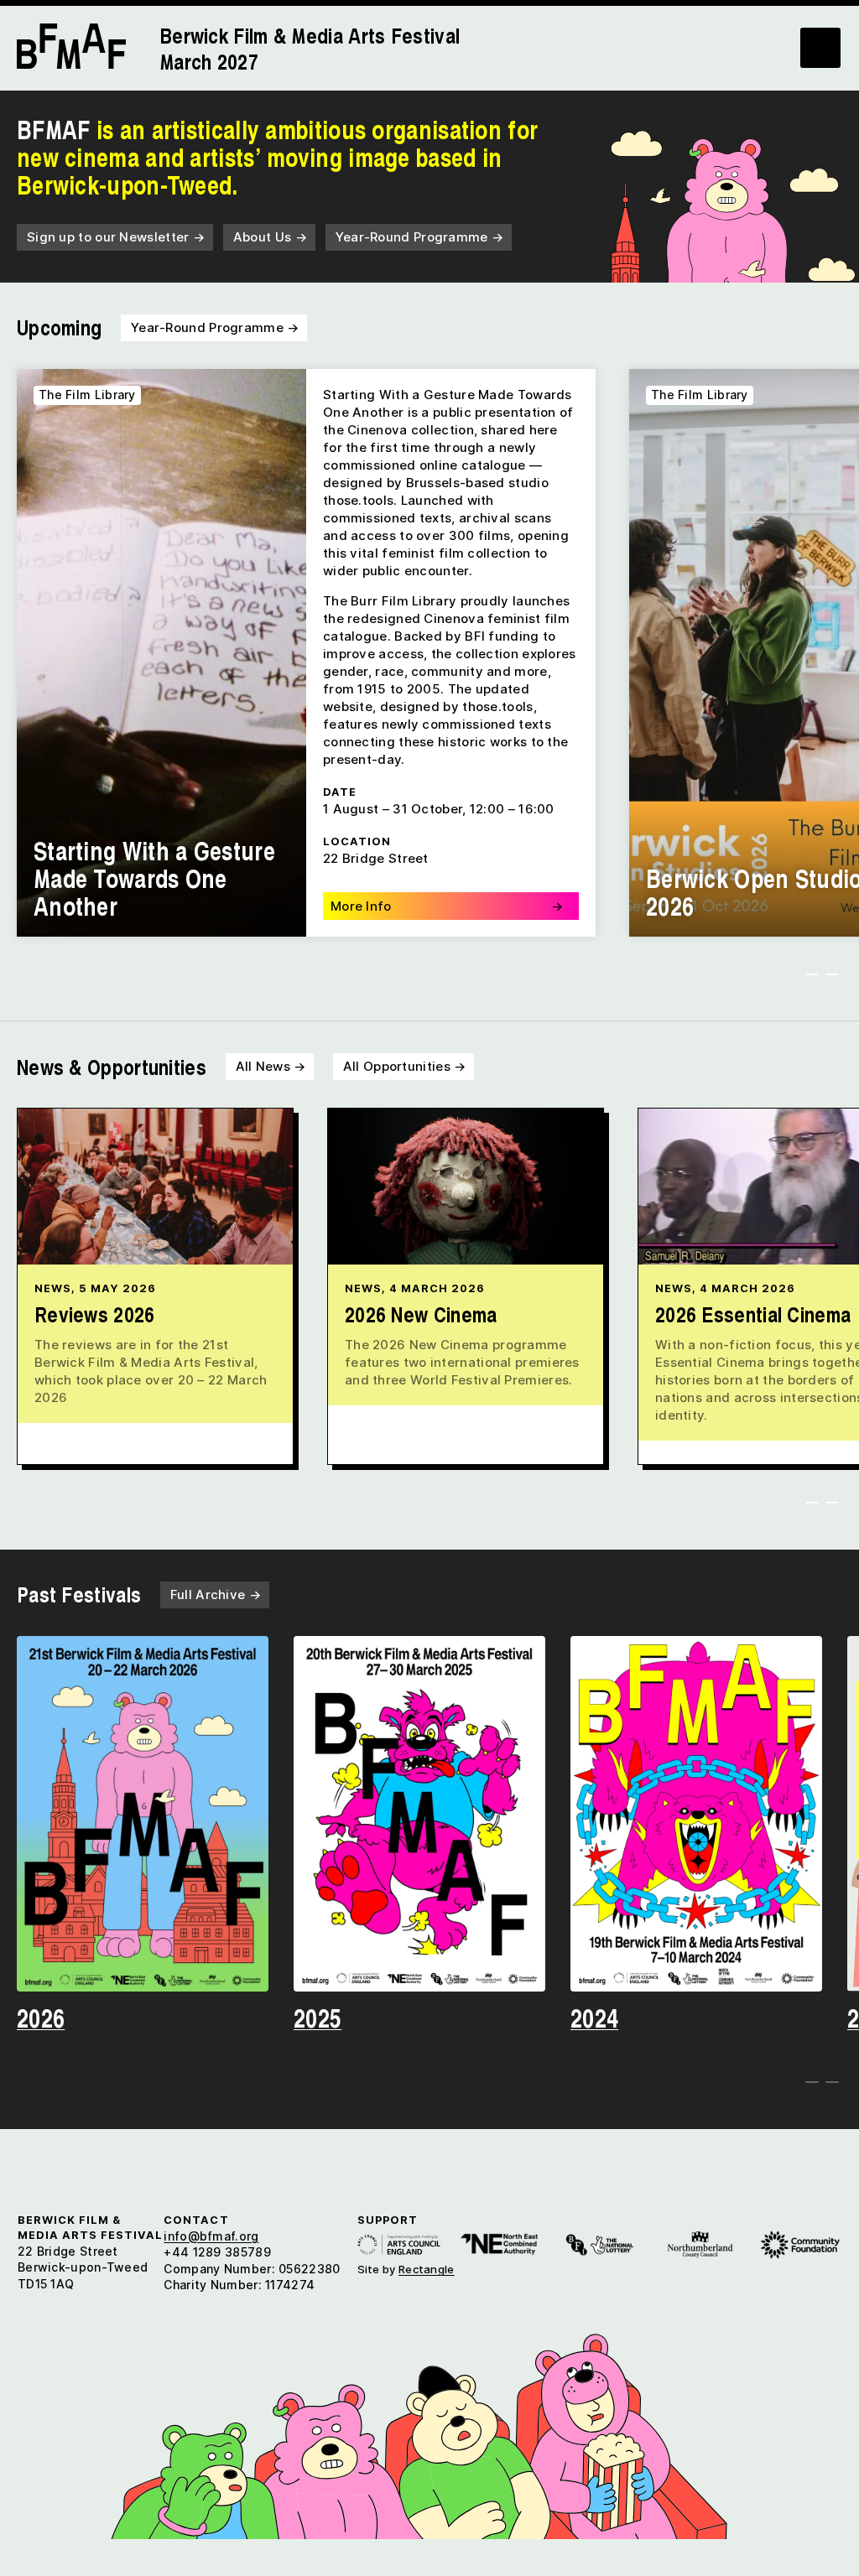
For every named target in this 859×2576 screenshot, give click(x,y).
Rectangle (427, 2269)
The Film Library (87, 395)
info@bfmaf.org (211, 2236)
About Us (270, 237)
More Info (447, 906)
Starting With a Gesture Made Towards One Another (154, 878)
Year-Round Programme (420, 237)
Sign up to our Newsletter (116, 237)
